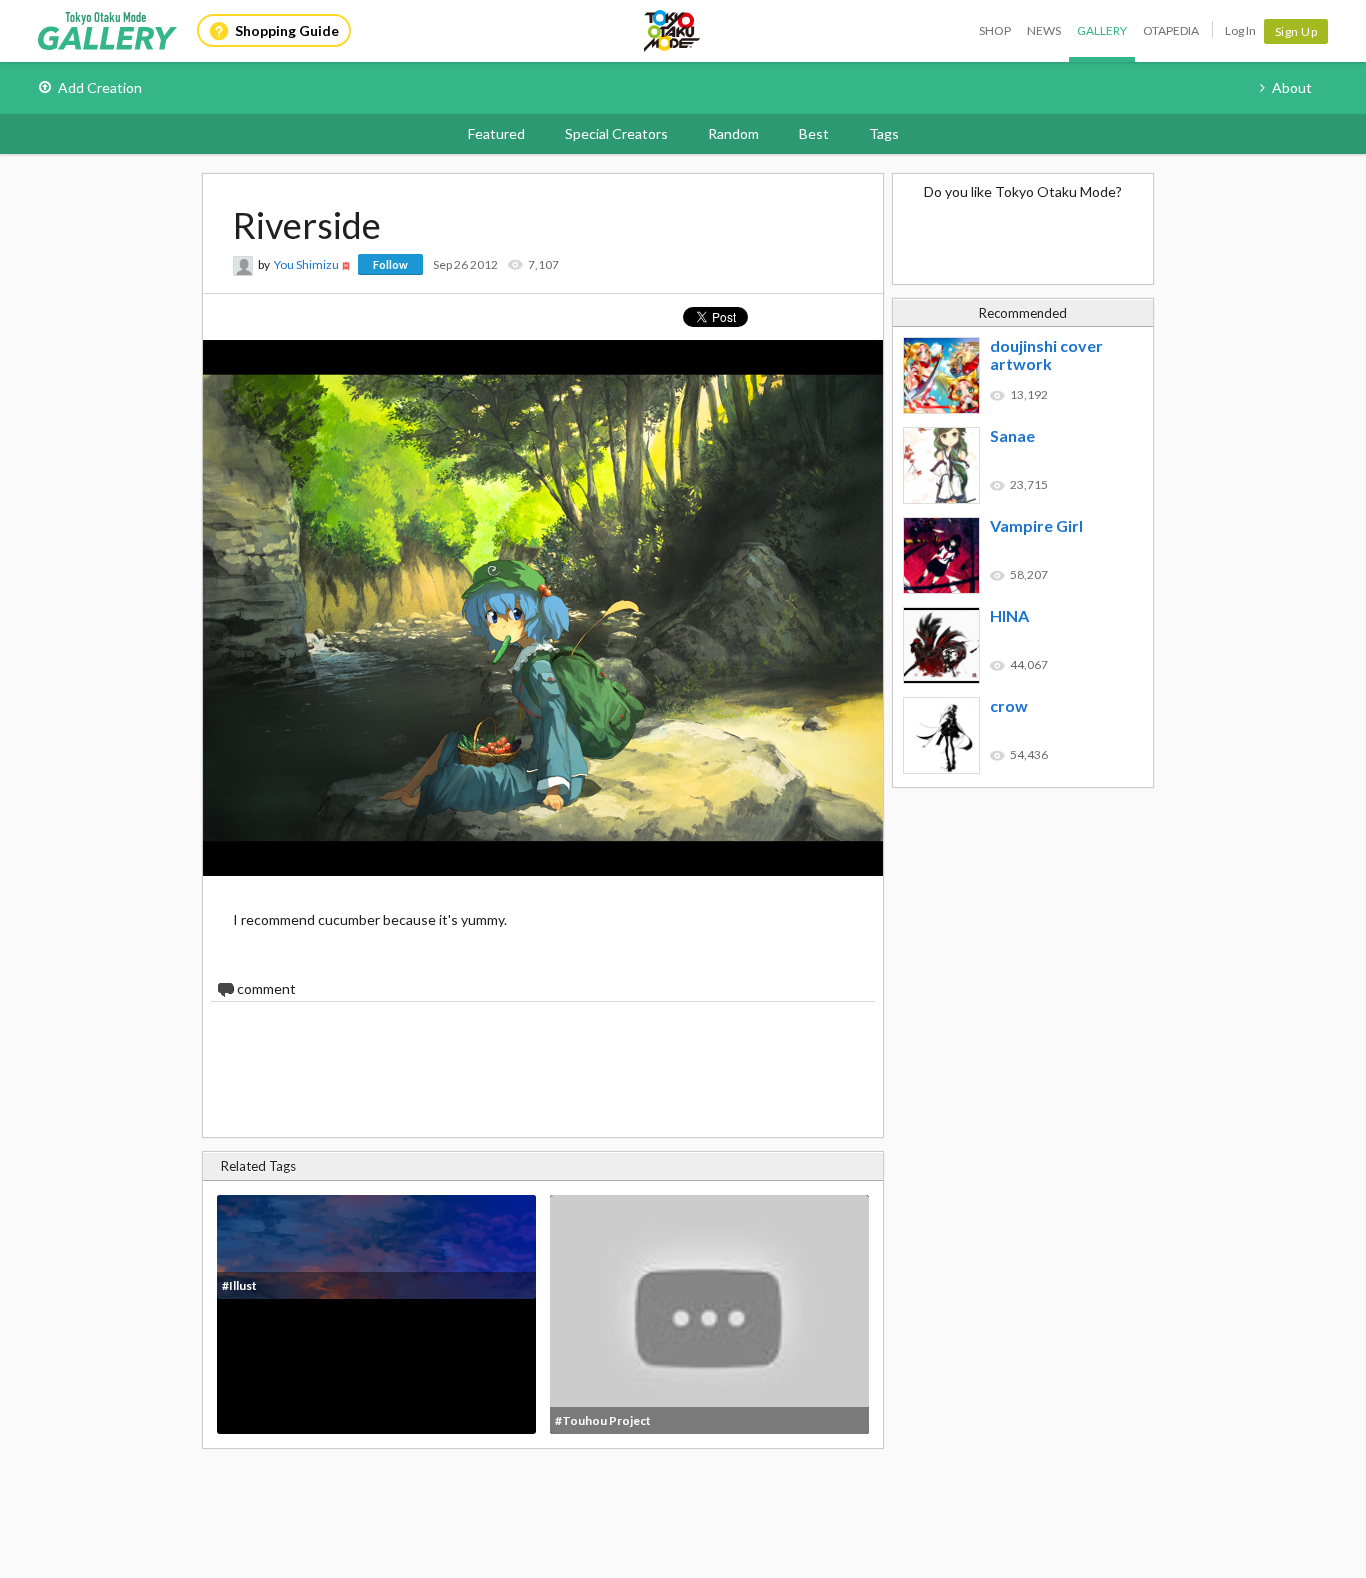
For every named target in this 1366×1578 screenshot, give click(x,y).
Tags (884, 133)
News (1044, 30)
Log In (1240, 30)
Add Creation (100, 87)
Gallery (1102, 30)
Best (814, 133)
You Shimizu (306, 264)
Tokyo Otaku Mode (673, 31)
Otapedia (1171, 30)
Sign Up (1296, 31)
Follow (390, 264)
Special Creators (616, 133)
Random (733, 133)
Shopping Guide (287, 30)
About (1292, 87)
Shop (995, 30)
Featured (496, 133)
